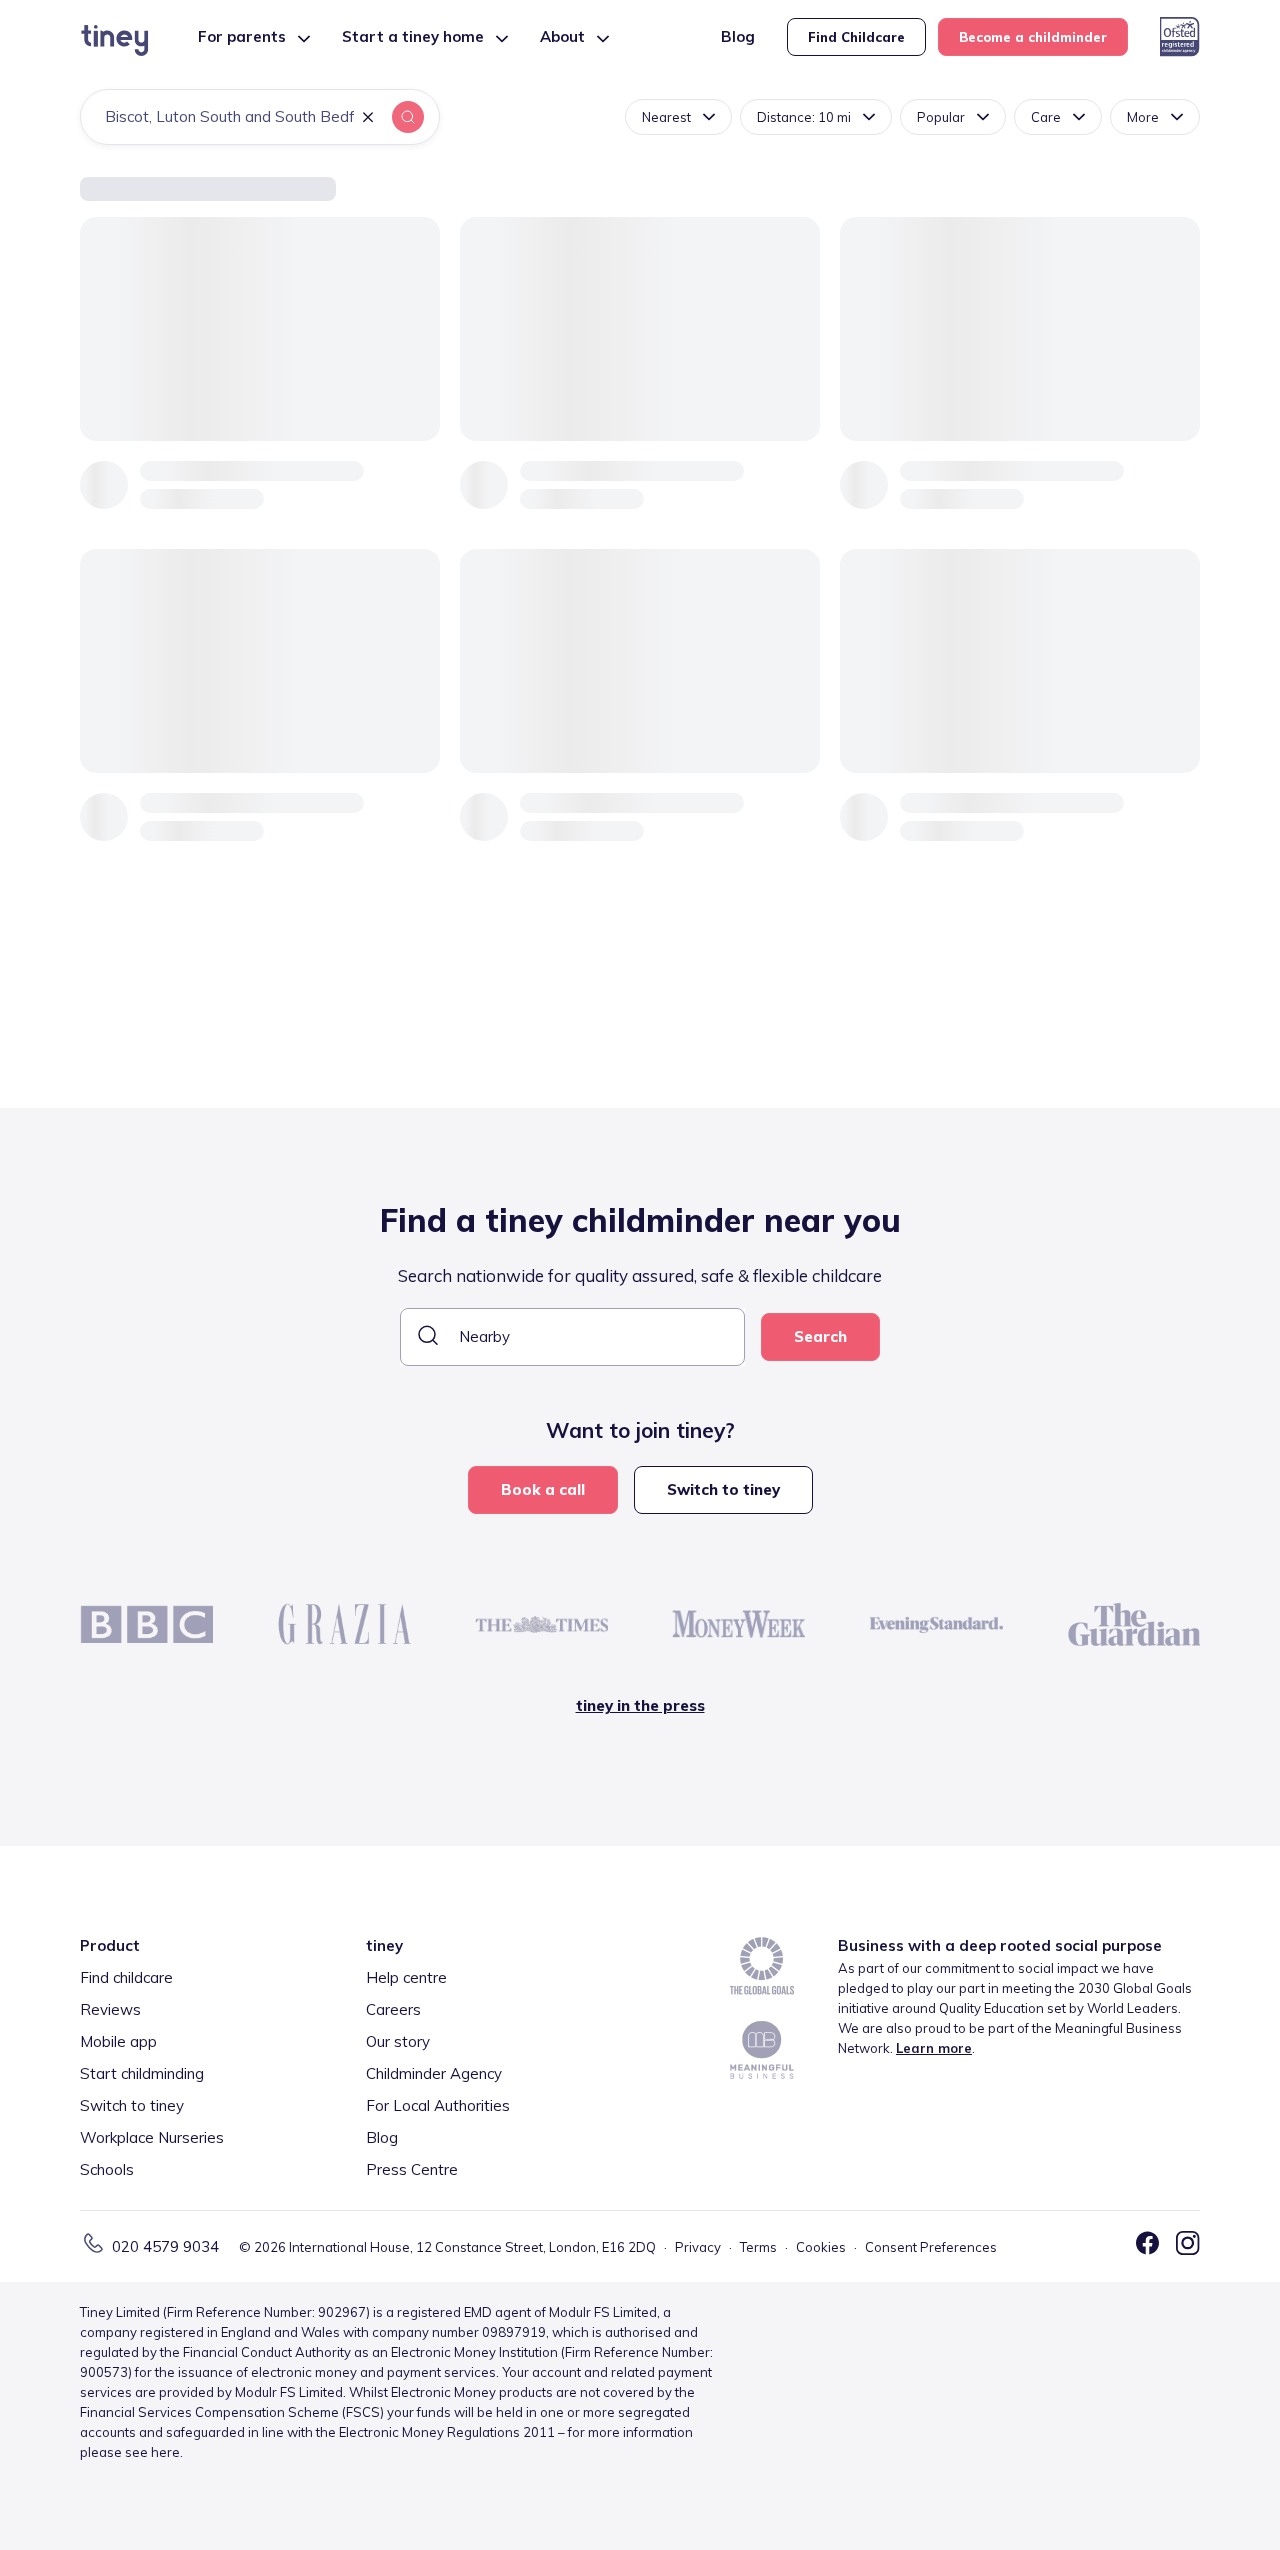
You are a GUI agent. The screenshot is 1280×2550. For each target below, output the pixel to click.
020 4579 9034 (165, 2246)
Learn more (934, 2048)
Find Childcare (856, 37)
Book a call (543, 1489)
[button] (368, 118)
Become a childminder (1033, 37)
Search (820, 1336)
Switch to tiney (723, 1489)
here (165, 2452)
